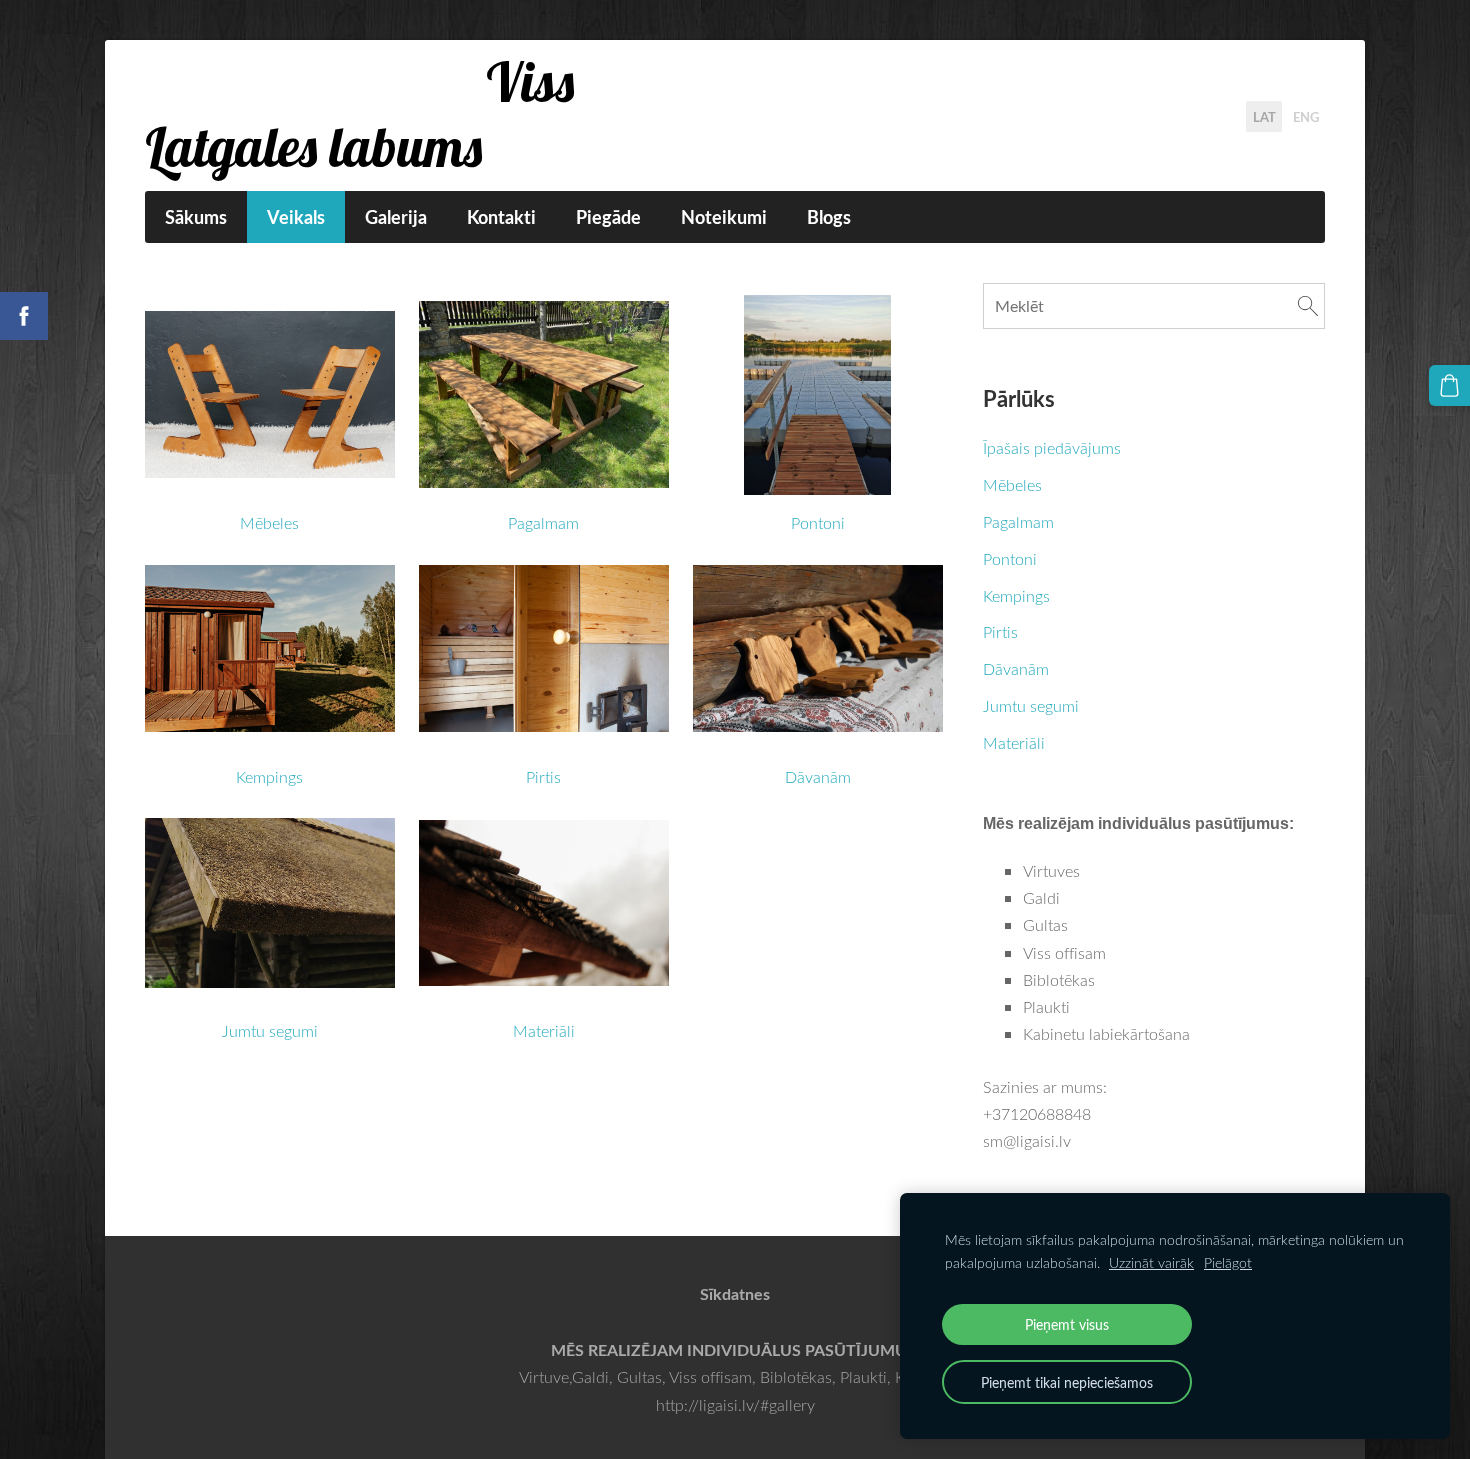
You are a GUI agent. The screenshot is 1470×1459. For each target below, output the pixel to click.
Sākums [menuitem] (196, 217)
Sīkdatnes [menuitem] (735, 1293)
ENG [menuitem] (1306, 116)
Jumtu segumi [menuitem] (1031, 706)
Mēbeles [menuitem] (1012, 485)
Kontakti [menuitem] (501, 217)
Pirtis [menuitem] (1000, 632)
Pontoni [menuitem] (1010, 559)
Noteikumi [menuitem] (724, 217)
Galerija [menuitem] (396, 217)
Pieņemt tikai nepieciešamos (1067, 1382)
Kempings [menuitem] (1016, 596)
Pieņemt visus (1067, 1324)
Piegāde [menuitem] (608, 217)
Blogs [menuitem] (829, 217)
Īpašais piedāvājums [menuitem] (1052, 448)
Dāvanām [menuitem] (1016, 669)
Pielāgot (1228, 1262)
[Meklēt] (1308, 306)
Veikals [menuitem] (296, 217)
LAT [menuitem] (1264, 116)
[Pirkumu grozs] (1449, 385)
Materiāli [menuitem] (1014, 743)
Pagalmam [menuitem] (1018, 522)
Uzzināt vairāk (1151, 1262)
